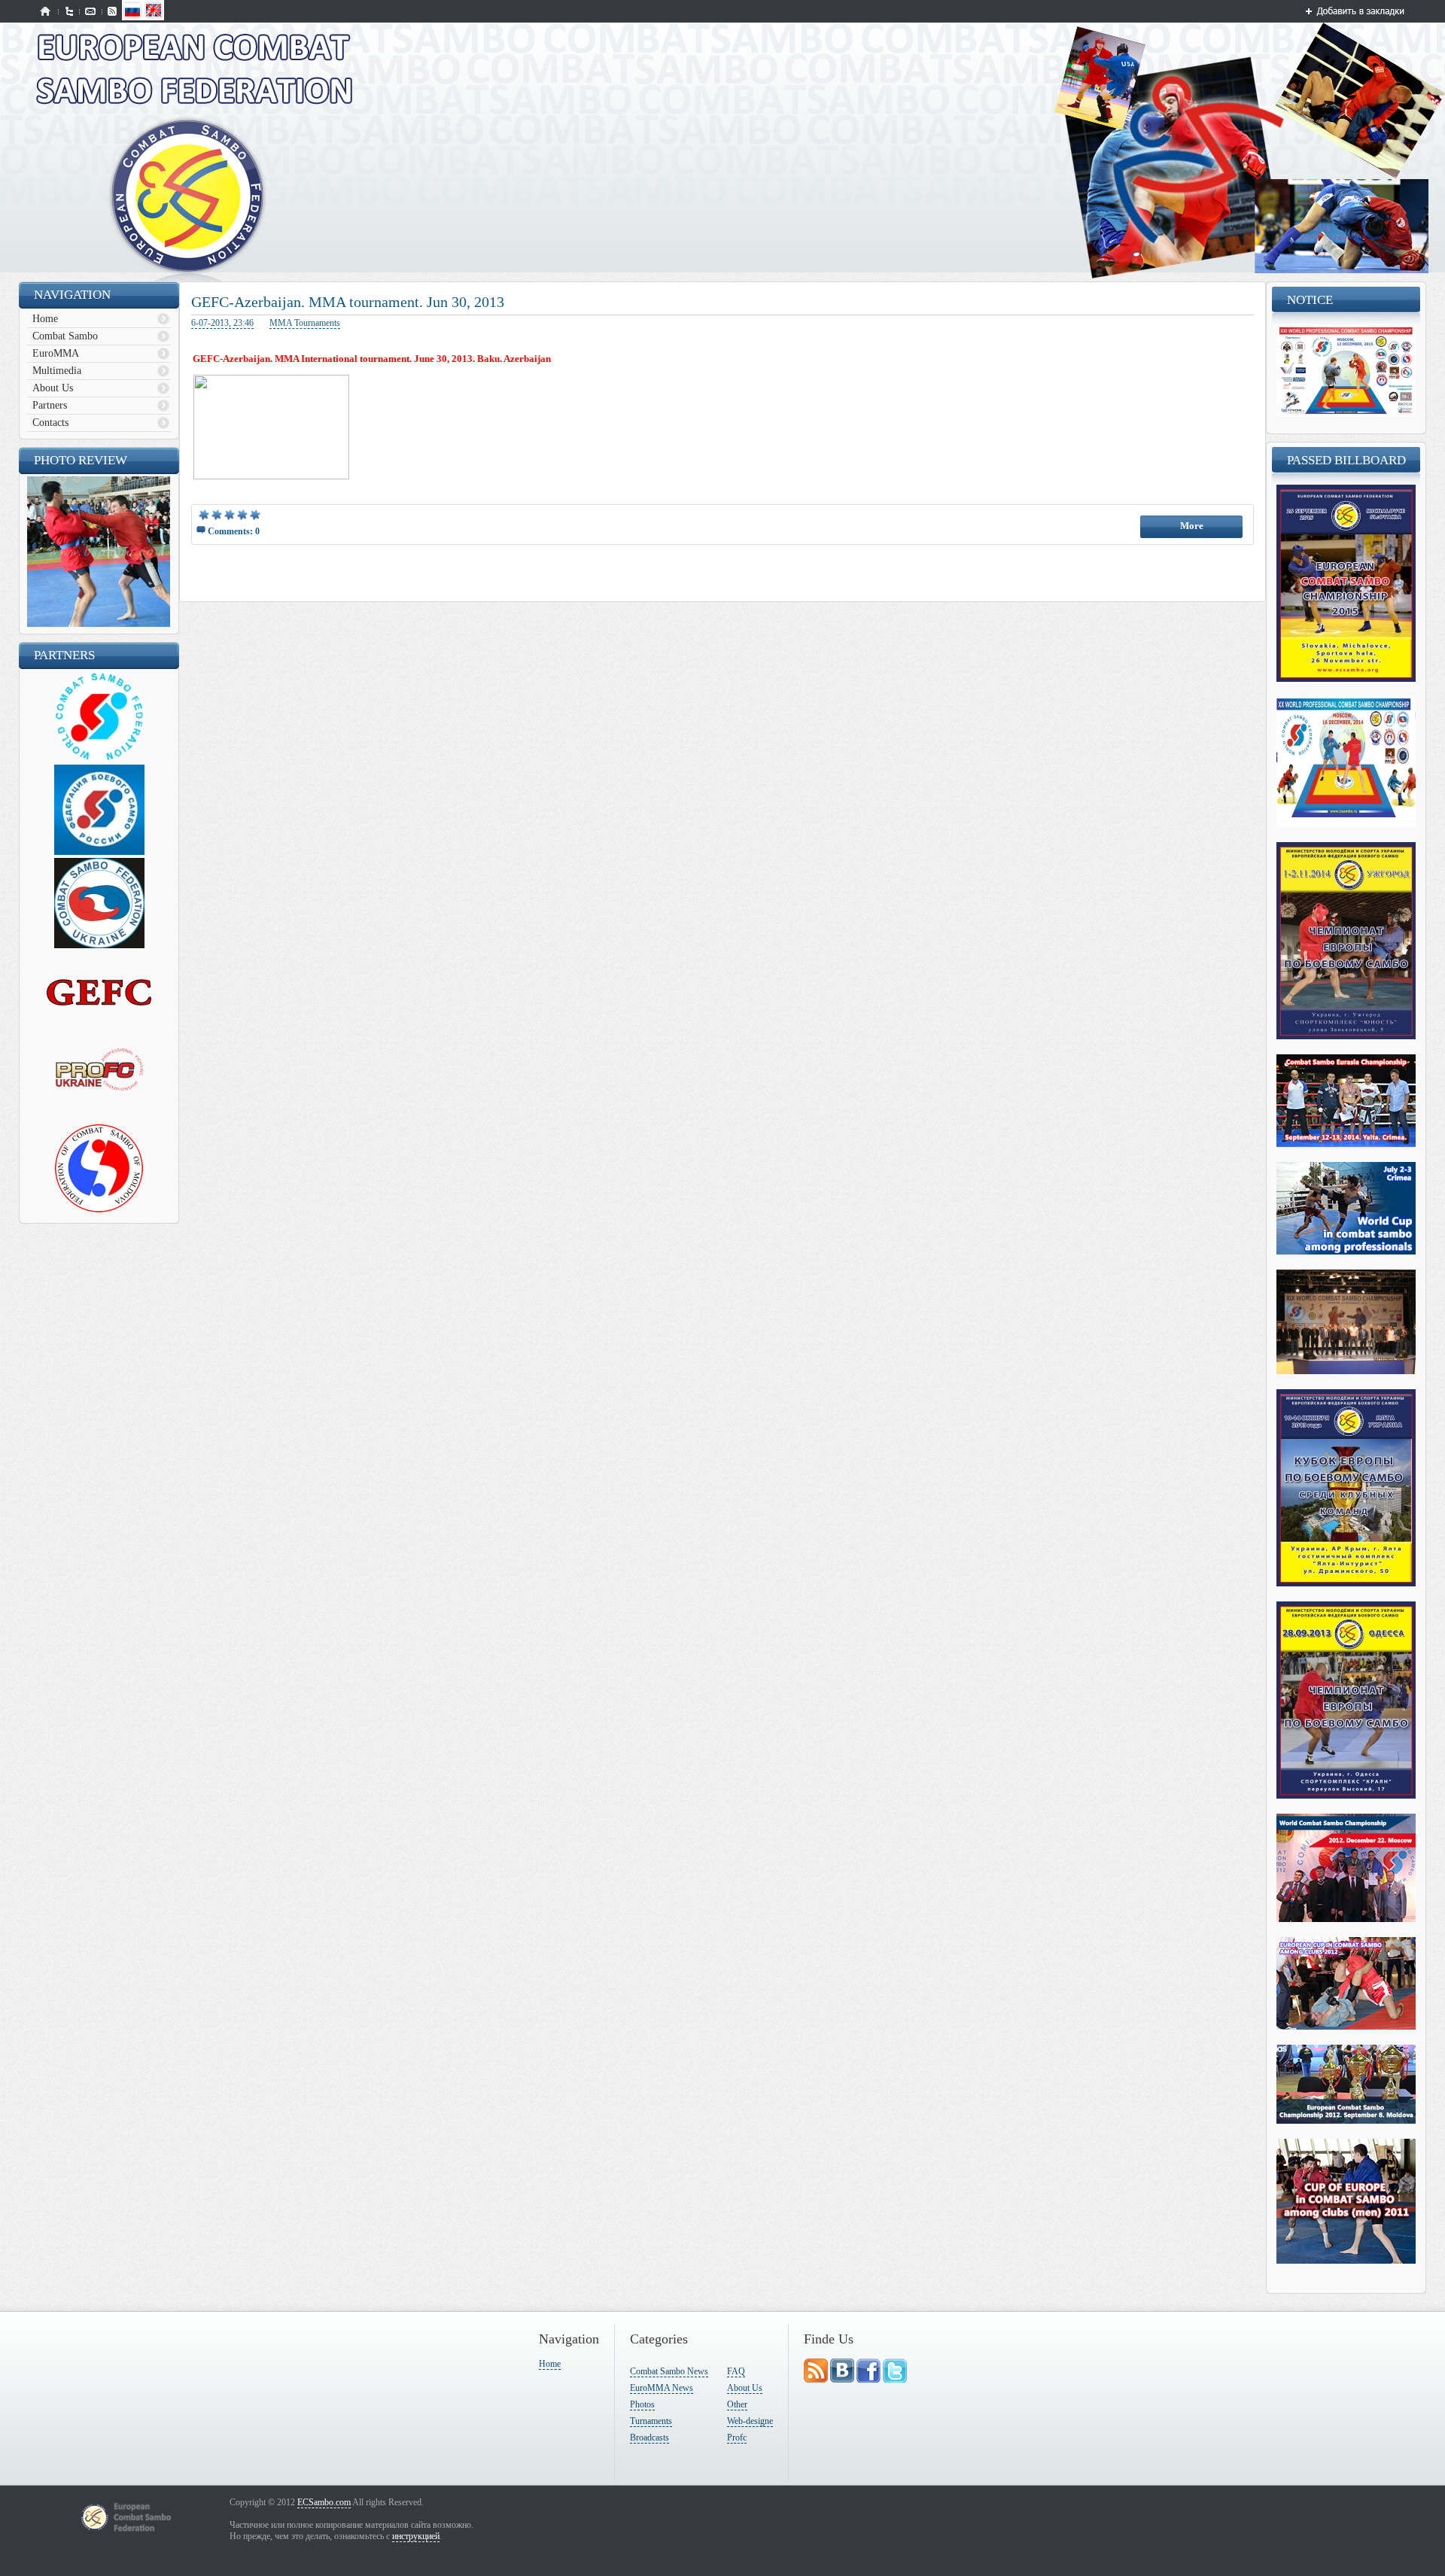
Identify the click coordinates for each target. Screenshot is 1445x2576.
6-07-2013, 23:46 (222, 323)
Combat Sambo (65, 336)
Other (737, 2404)
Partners (50, 405)
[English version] (154, 17)
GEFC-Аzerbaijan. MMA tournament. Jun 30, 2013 (348, 302)
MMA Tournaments (305, 323)
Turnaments (651, 2421)
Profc (737, 2438)
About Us (53, 388)
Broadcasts (649, 2438)
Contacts (50, 423)
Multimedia (57, 371)
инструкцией (416, 2536)
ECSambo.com (324, 2502)
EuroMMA (56, 353)
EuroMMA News (662, 2388)
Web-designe (750, 2421)
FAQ (736, 2371)
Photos (642, 2404)
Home (45, 319)
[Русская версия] (132, 17)
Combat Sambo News (669, 2371)
